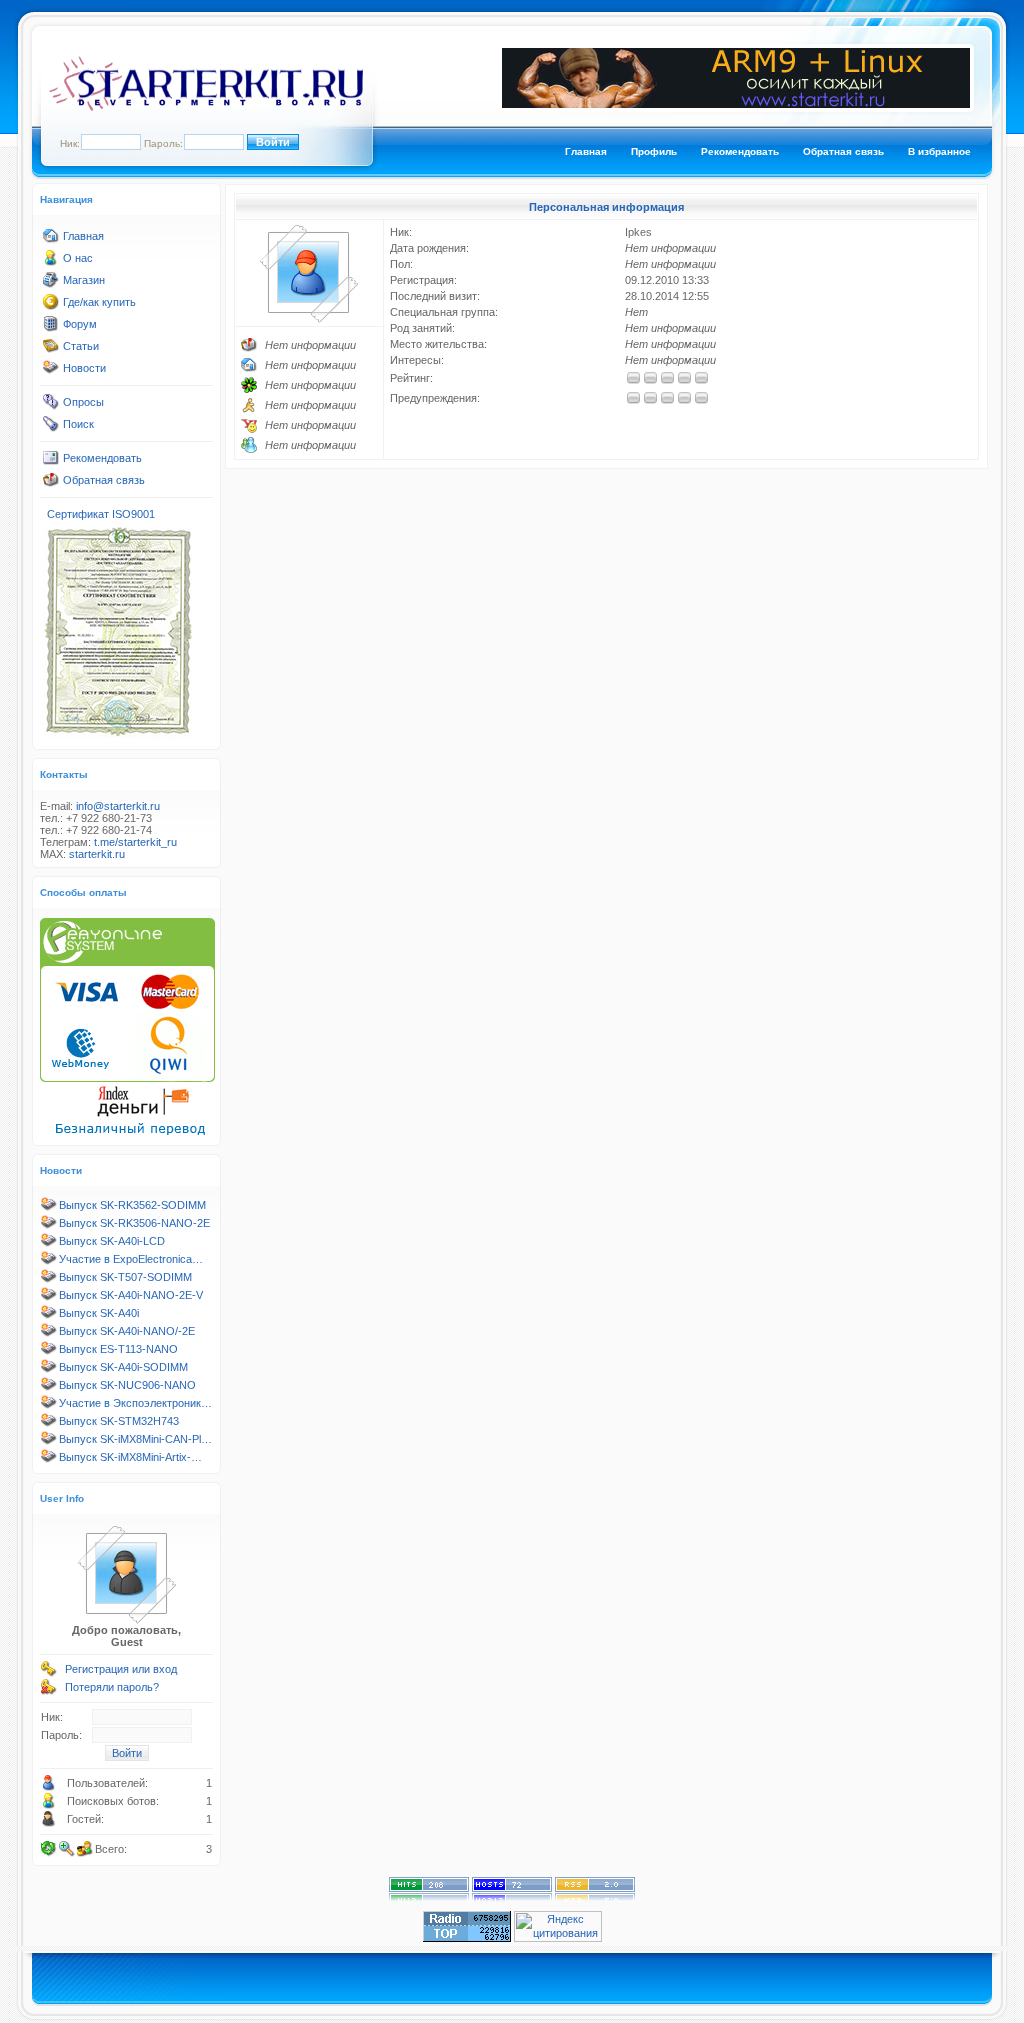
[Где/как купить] (51, 306)
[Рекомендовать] (51, 462)
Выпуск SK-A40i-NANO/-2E (127, 1331)
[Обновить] (49, 1849)
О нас (78, 258)
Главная (586, 151)
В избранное (939, 151)
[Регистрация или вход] (49, 1673)
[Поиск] (51, 428)
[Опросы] (51, 406)
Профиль (654, 151)
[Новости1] (51, 372)
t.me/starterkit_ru (135, 842)
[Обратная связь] (51, 484)
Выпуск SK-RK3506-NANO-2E (134, 1223)
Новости (84, 368)
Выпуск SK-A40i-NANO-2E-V (131, 1295)
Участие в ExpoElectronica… (131, 1259)
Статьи (81, 346)
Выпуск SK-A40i (99, 1313)
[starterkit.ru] (206, 107)
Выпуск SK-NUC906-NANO (127, 1385)
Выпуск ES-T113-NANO (118, 1349)
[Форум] (51, 328)
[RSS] (595, 1898)
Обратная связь (843, 151)
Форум (80, 324)
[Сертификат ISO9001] (118, 735)
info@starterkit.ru (118, 806)
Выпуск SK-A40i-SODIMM (123, 1367)
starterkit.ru (97, 854)
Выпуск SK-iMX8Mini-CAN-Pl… (135, 1439)
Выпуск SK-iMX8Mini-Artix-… (130, 1457)
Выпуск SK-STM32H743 (119, 1421)
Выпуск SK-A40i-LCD (112, 1241)
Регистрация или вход (121, 1669)
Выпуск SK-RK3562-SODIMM (132, 1205)
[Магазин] (51, 284)
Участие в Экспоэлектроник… (135, 1403)
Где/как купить (99, 302)
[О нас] (51, 262)
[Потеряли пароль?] (49, 1691)
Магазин (84, 280)
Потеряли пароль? (112, 1687)
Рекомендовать (740, 151)
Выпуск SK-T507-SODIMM (125, 1277)
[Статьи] (51, 350)
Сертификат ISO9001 (101, 514)
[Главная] (51, 240)
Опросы (83, 402)
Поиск (78, 424)
